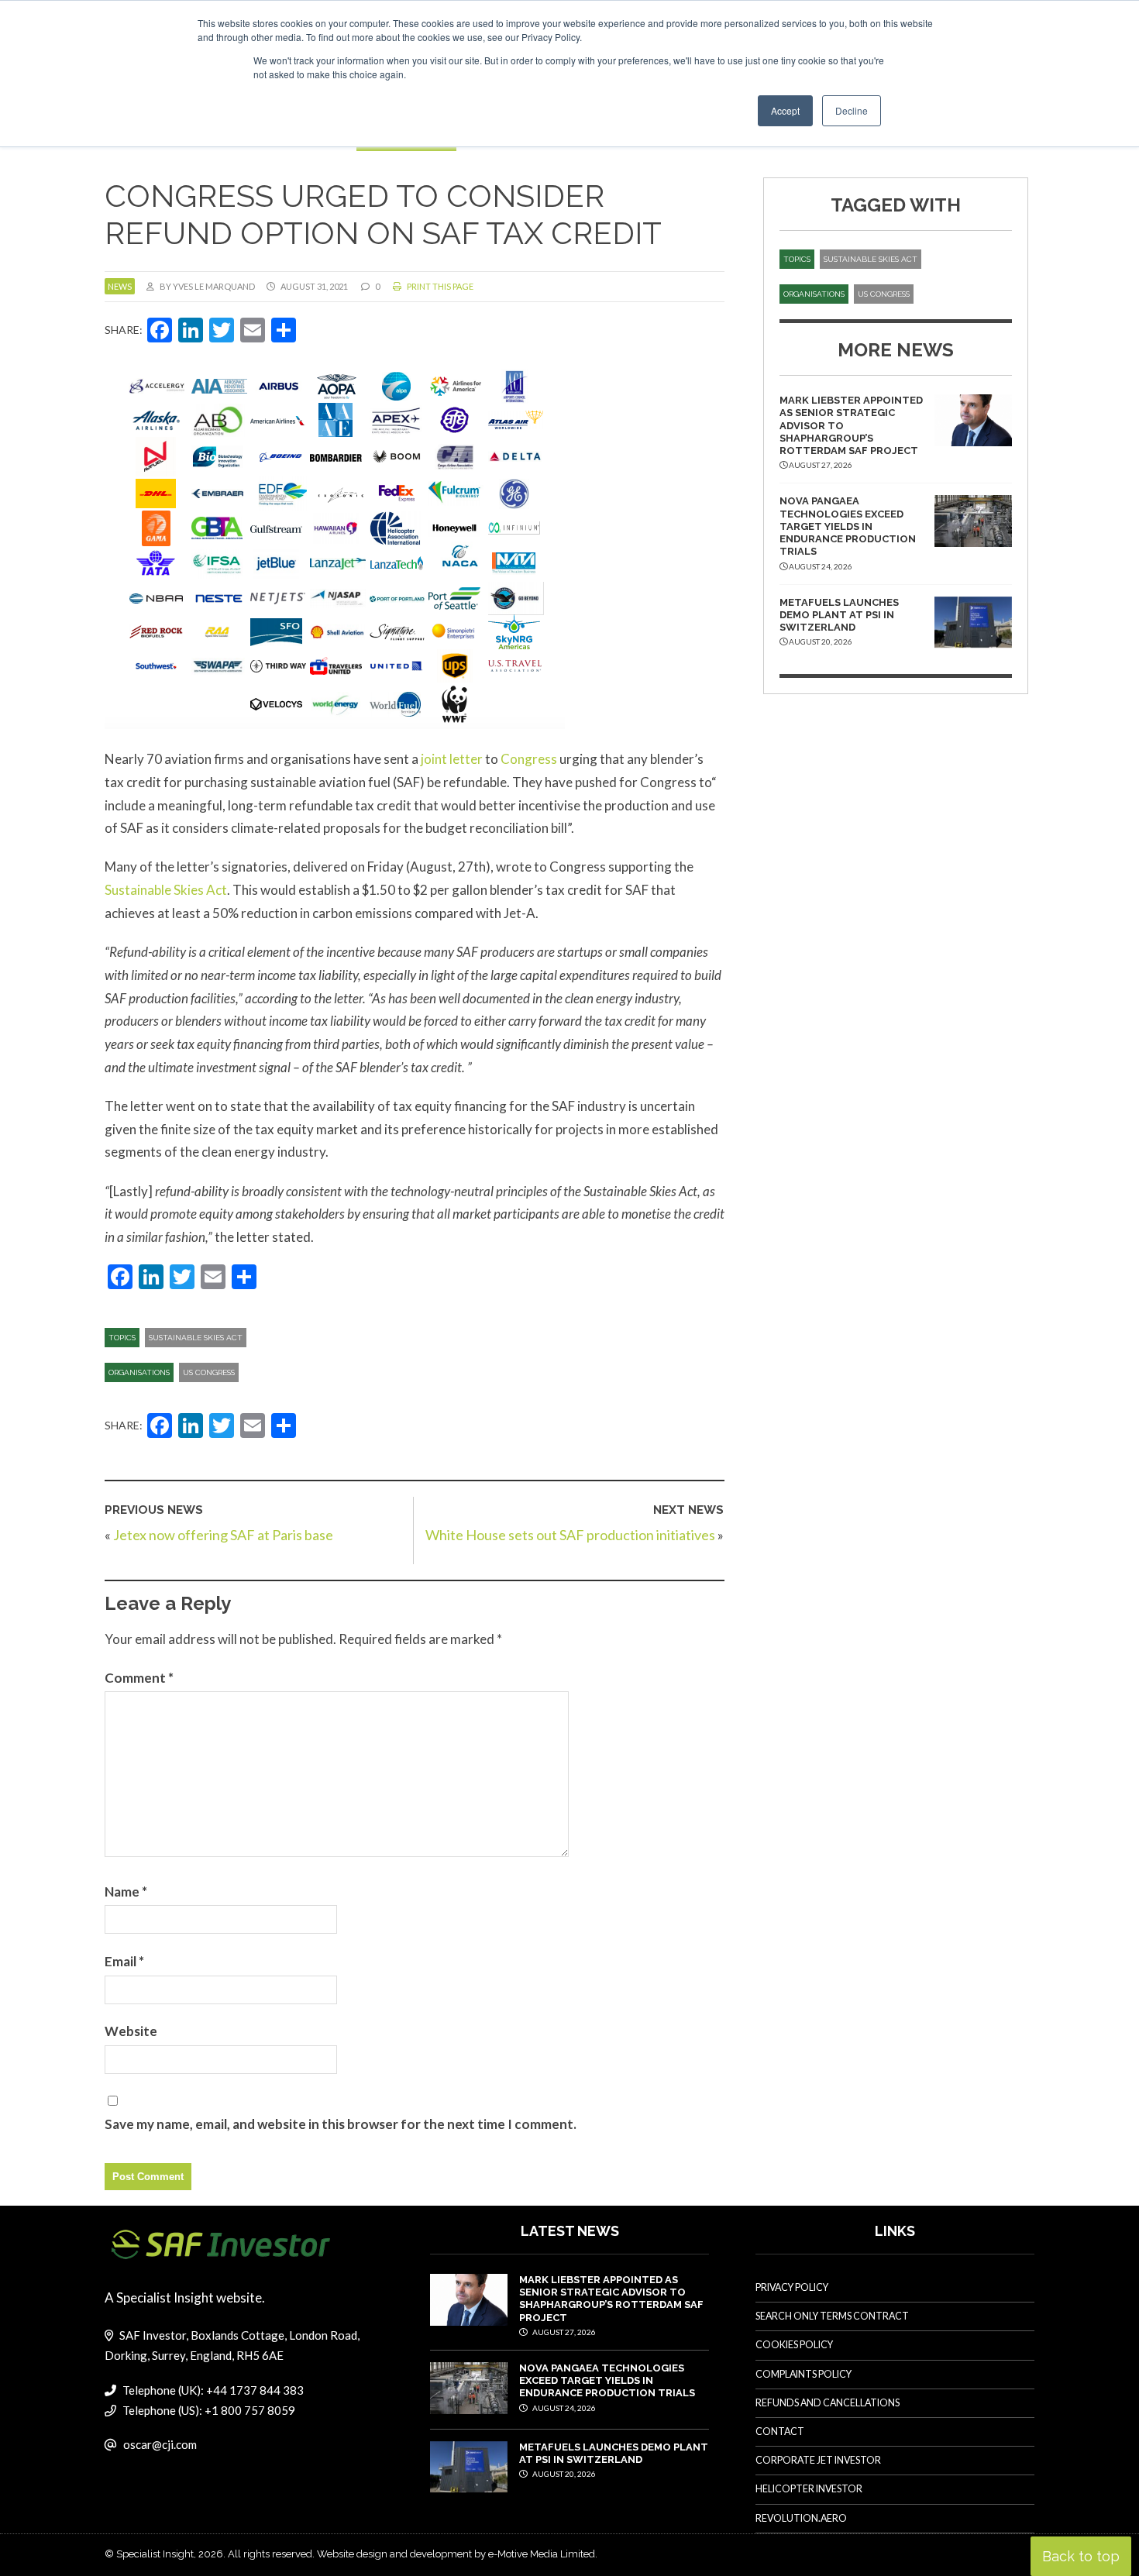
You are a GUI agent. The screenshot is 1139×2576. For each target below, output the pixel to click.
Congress (529, 759)
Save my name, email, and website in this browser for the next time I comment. (341, 2124)
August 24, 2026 (563, 2408)
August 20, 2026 (563, 2474)
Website (131, 2031)
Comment (139, 1678)
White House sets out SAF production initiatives (570, 1535)
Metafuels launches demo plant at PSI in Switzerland (839, 615)
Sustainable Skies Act (166, 890)
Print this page (439, 286)
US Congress (209, 1372)
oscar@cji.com (160, 2444)
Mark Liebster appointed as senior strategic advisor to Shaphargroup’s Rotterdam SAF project (611, 2299)
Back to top (1081, 2556)
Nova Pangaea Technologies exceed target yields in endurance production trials (848, 526)
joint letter (452, 759)
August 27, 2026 (563, 2332)
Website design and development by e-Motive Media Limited (456, 2554)
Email (124, 1961)
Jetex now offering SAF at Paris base (223, 1535)
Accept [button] (785, 110)
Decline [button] (852, 110)
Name (126, 1892)
